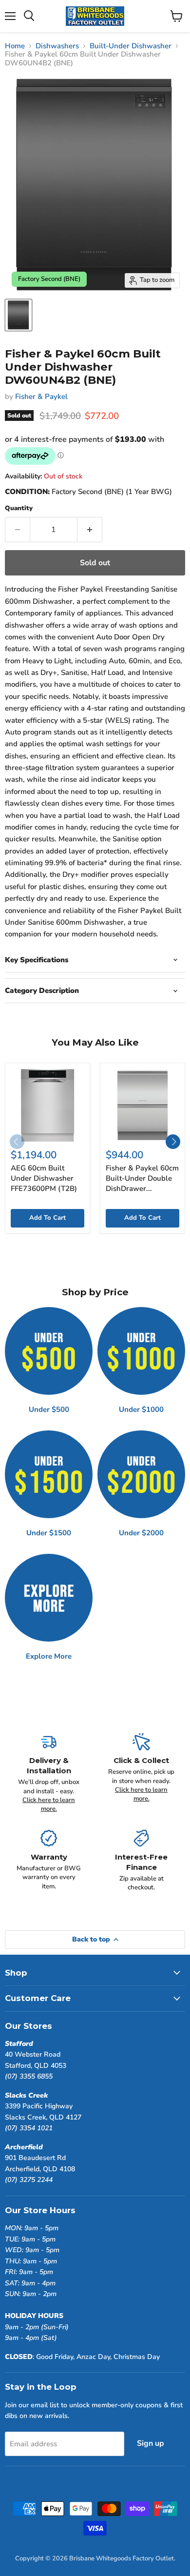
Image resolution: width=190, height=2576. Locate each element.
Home (15, 46)
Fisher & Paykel (41, 396)
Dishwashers (57, 46)
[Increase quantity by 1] (90, 530)
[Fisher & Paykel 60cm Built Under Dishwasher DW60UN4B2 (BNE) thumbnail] (19, 315)
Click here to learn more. (49, 1804)
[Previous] (17, 1142)
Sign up (151, 2443)
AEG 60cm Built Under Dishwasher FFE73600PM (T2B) (44, 1178)
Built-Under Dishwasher (131, 46)
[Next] (173, 1142)
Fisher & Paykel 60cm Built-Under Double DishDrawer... (142, 1178)
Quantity (19, 508)
